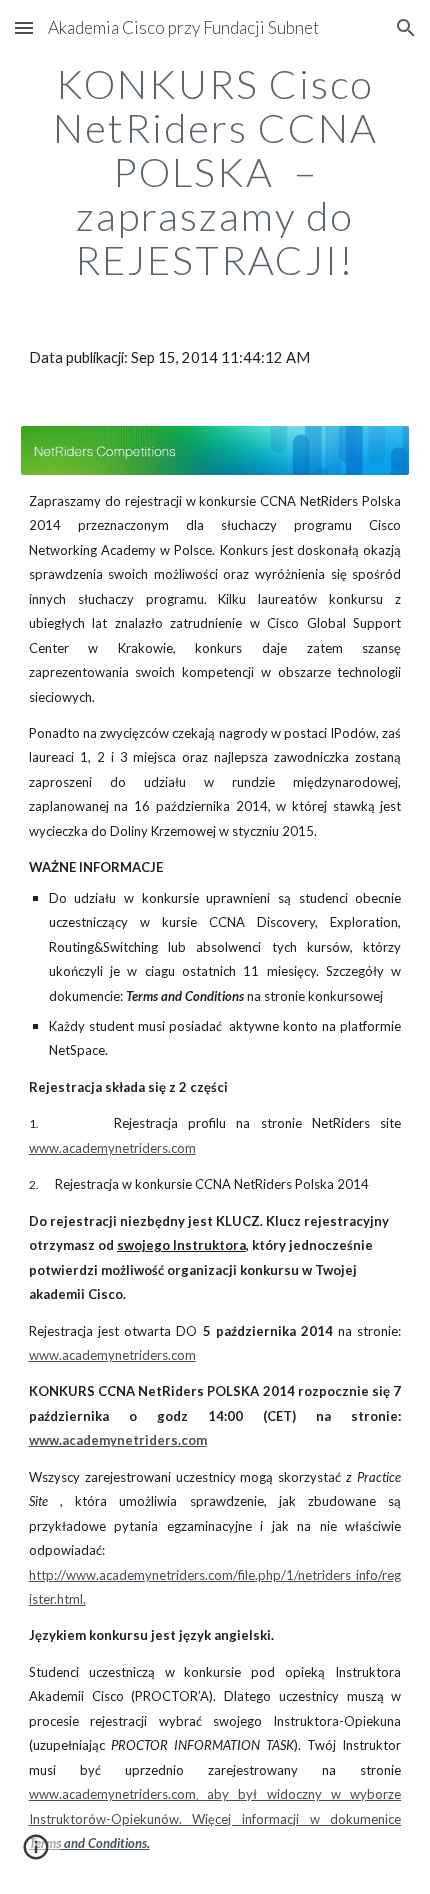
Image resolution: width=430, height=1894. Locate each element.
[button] (24, 27)
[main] (215, 172)
